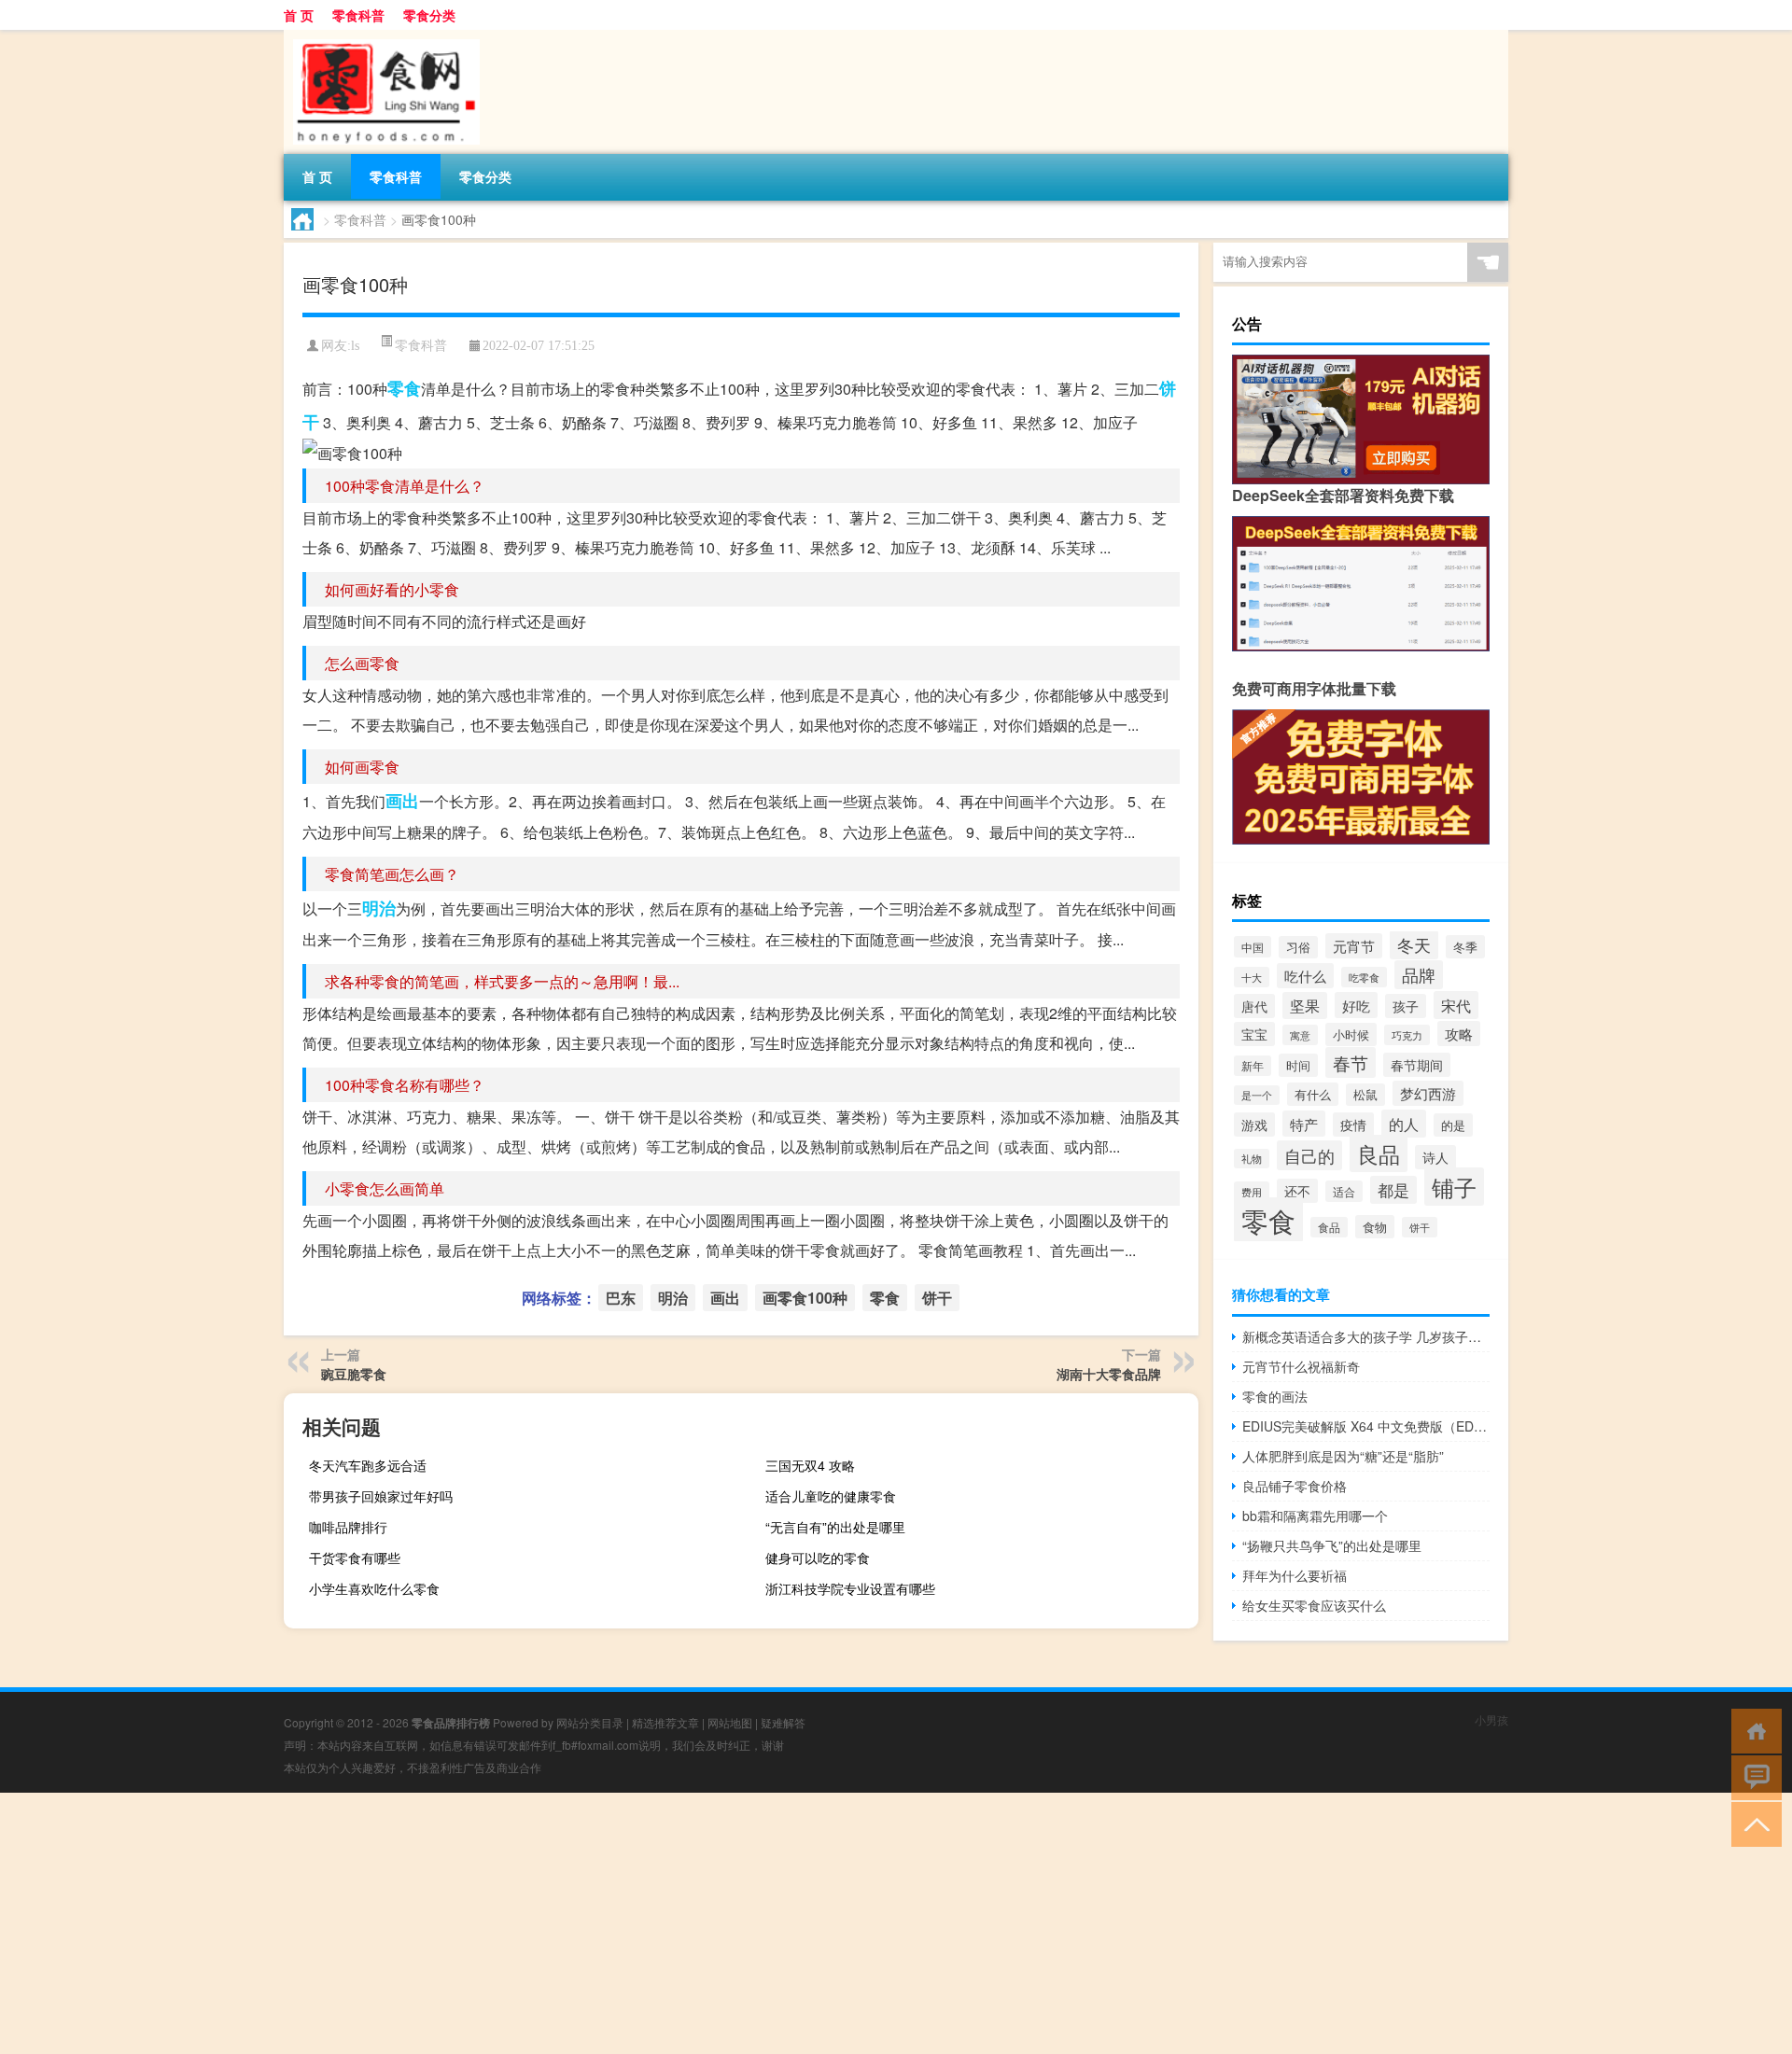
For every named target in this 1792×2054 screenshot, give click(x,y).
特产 (1304, 1124)
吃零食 (1364, 977)
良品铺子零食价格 (1295, 1486)
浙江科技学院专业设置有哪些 (850, 1588)
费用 (1252, 1192)
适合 (1344, 1191)
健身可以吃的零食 (818, 1558)
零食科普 (358, 15)
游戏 (1254, 1125)
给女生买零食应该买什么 (1314, 1605)
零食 (404, 388)
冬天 (1414, 945)
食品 (1329, 1227)
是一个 (1257, 1095)
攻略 (1459, 1034)
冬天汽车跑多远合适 (368, 1465)
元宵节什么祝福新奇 (1301, 1366)
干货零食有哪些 (355, 1558)
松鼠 (1365, 1095)
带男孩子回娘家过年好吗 (381, 1496)
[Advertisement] (560, 1923)
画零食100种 (805, 1298)
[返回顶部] (1752, 1823)
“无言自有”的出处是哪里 (835, 1527)
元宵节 (1354, 946)
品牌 (1419, 975)
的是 (1453, 1125)
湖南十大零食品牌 (1109, 1374)
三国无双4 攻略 (810, 1465)
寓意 (1300, 1035)
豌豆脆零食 (354, 1374)
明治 (379, 908)
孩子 (1406, 1006)
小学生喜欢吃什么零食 (374, 1588)
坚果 (1305, 1006)
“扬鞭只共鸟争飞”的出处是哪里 (1332, 1545)
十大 (1252, 977)
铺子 (1454, 1187)
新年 (1253, 1066)
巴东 (621, 1298)
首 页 (299, 15)
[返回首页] (1752, 1730)
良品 (1379, 1153)
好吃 (1356, 1005)
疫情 (1353, 1125)
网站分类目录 (590, 1722)
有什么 (1313, 1094)
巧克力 (1407, 1035)
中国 (1253, 947)
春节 (1351, 1062)
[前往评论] (1752, 1776)
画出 (402, 801)
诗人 (1435, 1157)
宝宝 (1254, 1034)
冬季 (1465, 947)
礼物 (1252, 1159)
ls (355, 346)
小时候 (1351, 1034)
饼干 (937, 1298)
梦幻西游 (1428, 1093)
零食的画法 (1275, 1396)
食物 (1375, 1227)
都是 (1393, 1190)
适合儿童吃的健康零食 (831, 1496)
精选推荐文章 (665, 1722)
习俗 (1298, 947)
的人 (1404, 1124)
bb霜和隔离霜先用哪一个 (1315, 1516)
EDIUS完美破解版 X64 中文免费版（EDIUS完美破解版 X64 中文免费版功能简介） (1366, 1426)
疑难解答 (783, 1722)
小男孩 (1491, 1719)
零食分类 (429, 15)
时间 (1298, 1065)
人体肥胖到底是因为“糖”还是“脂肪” (1343, 1456)
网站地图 (730, 1722)
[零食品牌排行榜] (382, 36)
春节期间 (1417, 1065)
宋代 (1456, 1005)
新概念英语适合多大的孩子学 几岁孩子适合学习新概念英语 (1366, 1336)
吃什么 (1305, 976)
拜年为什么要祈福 (1295, 1575)
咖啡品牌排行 (348, 1527)
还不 (1297, 1191)
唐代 (1254, 1006)
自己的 (1309, 1155)
